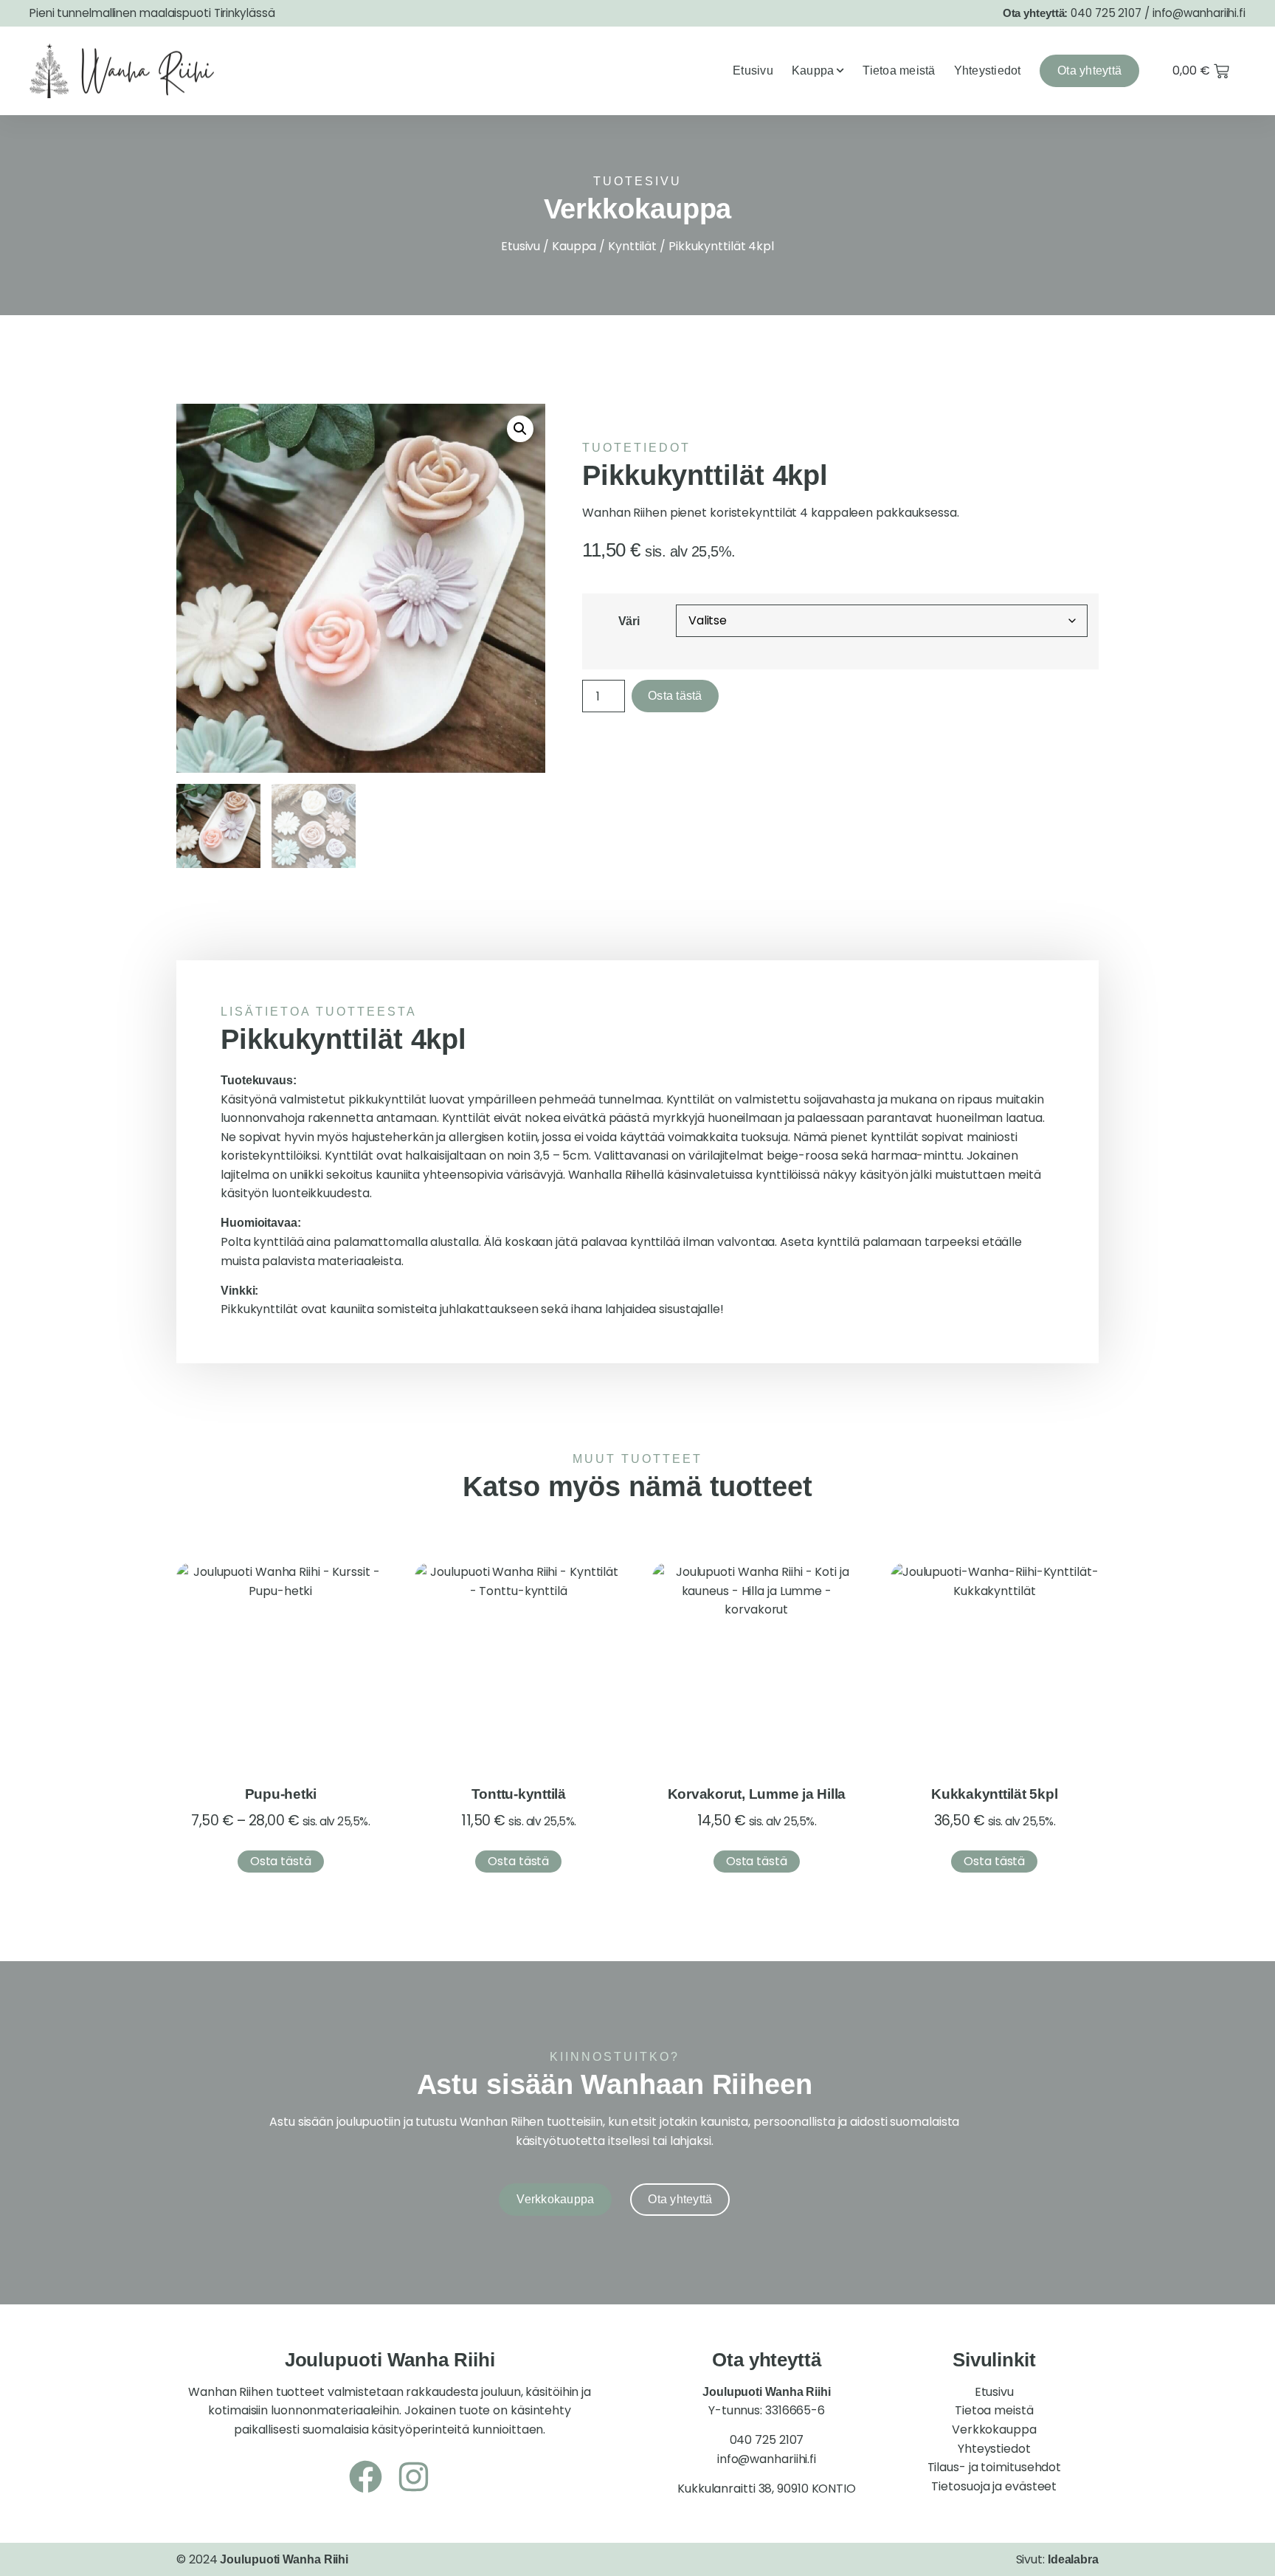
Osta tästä (675, 696)
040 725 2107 (1106, 13)
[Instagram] (414, 2477)
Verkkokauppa (994, 2429)
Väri (629, 621)
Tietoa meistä (899, 70)
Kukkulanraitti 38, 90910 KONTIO (767, 2489)
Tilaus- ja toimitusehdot (995, 2467)
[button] (520, 429)
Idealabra (1073, 2559)
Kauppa (813, 70)
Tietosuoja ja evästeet (994, 2486)
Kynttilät (632, 246)
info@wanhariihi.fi (1199, 13)
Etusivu (753, 70)
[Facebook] (366, 2477)
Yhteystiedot (988, 70)
